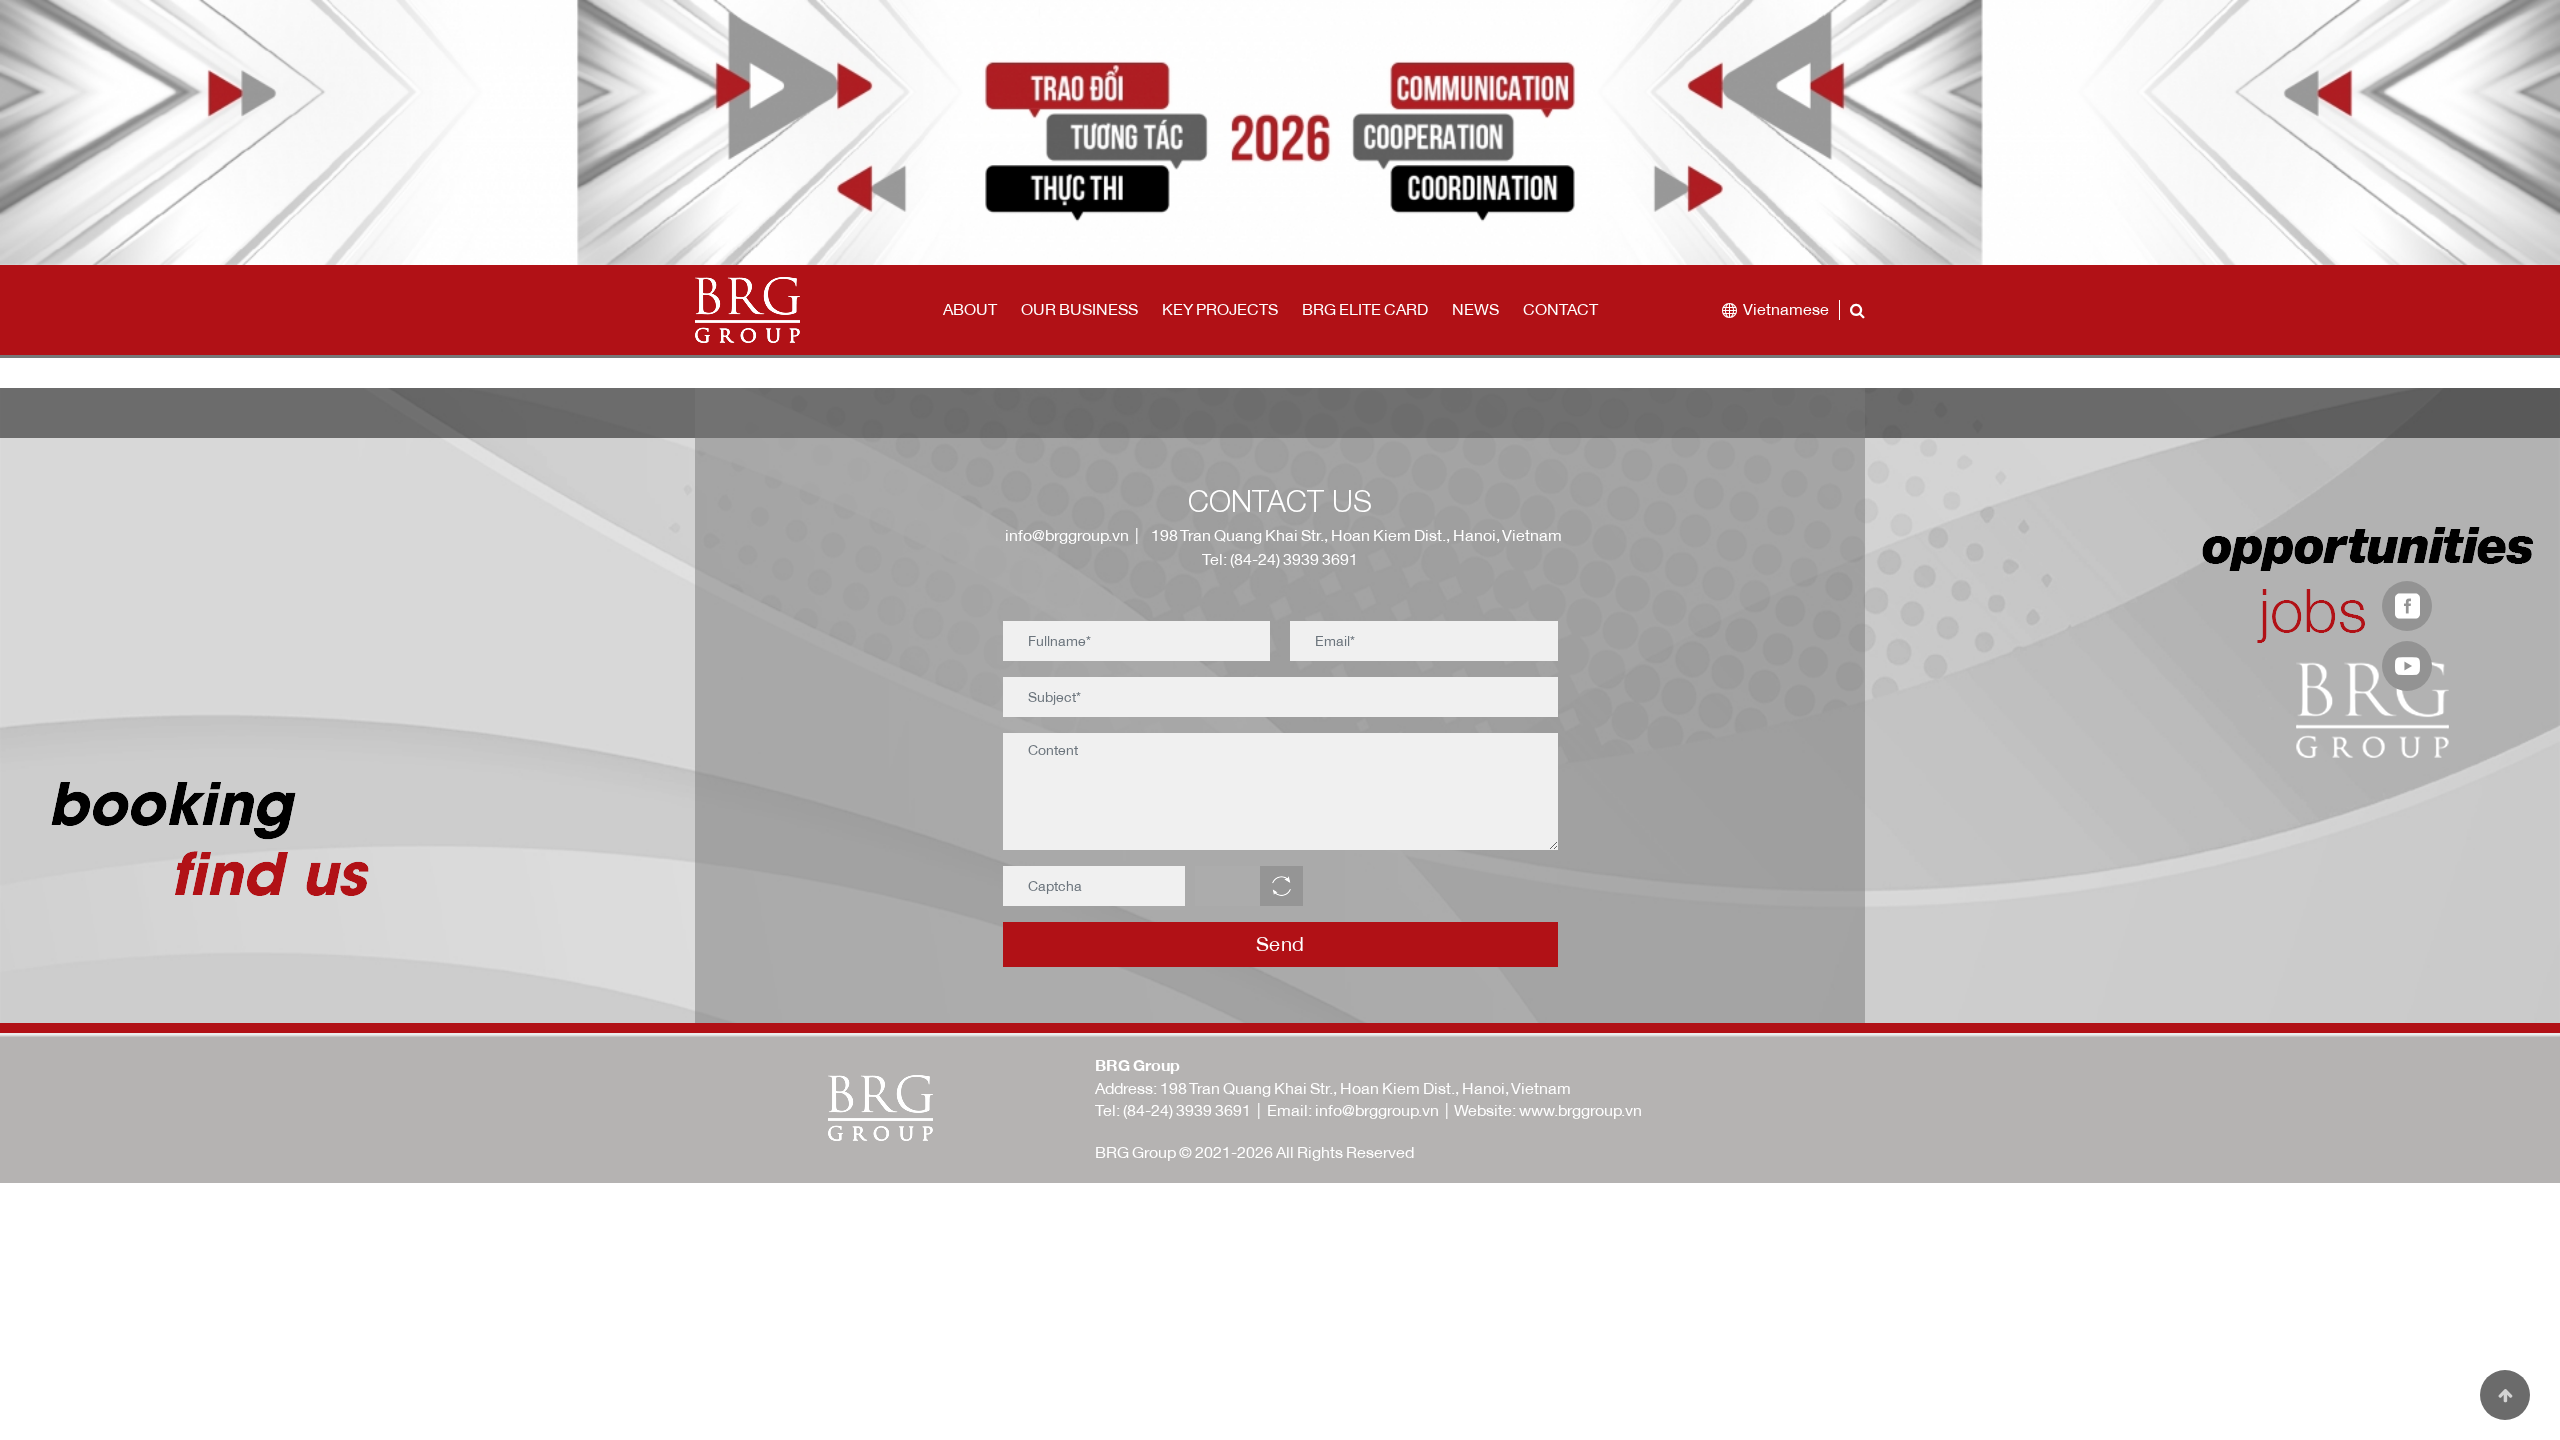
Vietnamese (1786, 309)
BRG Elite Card (1365, 309)
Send (1280, 943)
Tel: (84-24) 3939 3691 (1280, 559)
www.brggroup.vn (1580, 1110)
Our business (1079, 309)
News (1475, 309)
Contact (1560, 309)
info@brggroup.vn (1064, 535)
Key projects (1220, 309)
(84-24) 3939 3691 (1187, 1110)
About (970, 309)
